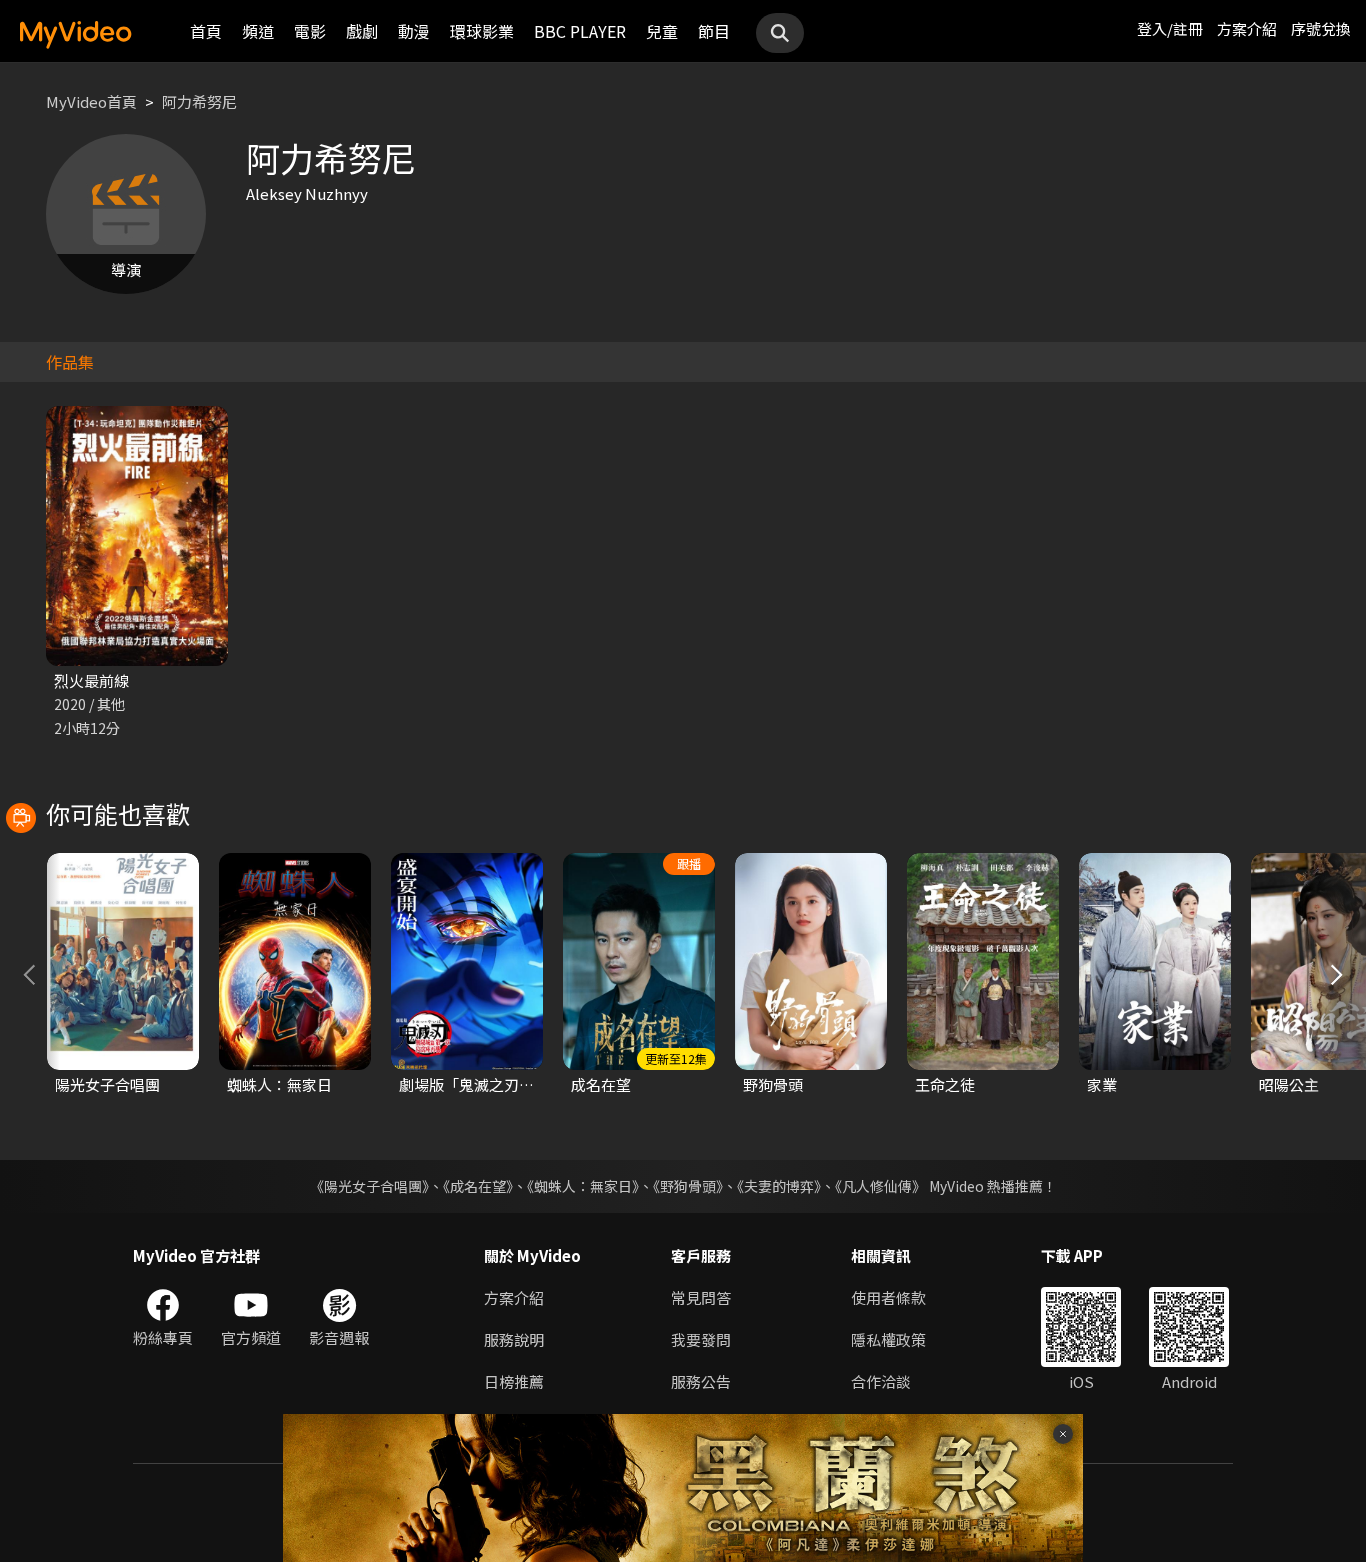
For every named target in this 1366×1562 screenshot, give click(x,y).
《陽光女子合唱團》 (369, 1186)
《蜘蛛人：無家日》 (583, 1186)
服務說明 (514, 1339)
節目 (714, 31)
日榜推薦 (514, 1381)
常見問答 (701, 1297)
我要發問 (701, 1339)
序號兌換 (1321, 28)
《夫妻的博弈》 (779, 1186)
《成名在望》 (478, 1186)
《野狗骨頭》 (688, 1186)
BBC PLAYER (580, 31)
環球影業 (482, 31)
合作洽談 (881, 1381)
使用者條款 (888, 1297)
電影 (310, 31)
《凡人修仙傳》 (880, 1186)
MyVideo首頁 (91, 101)
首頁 (206, 31)
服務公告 (701, 1381)
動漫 (414, 31)
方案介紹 (1247, 28)
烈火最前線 (91, 680)
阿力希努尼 (199, 101)
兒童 (662, 31)
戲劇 (362, 31)
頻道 (258, 31)
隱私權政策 (888, 1339)
